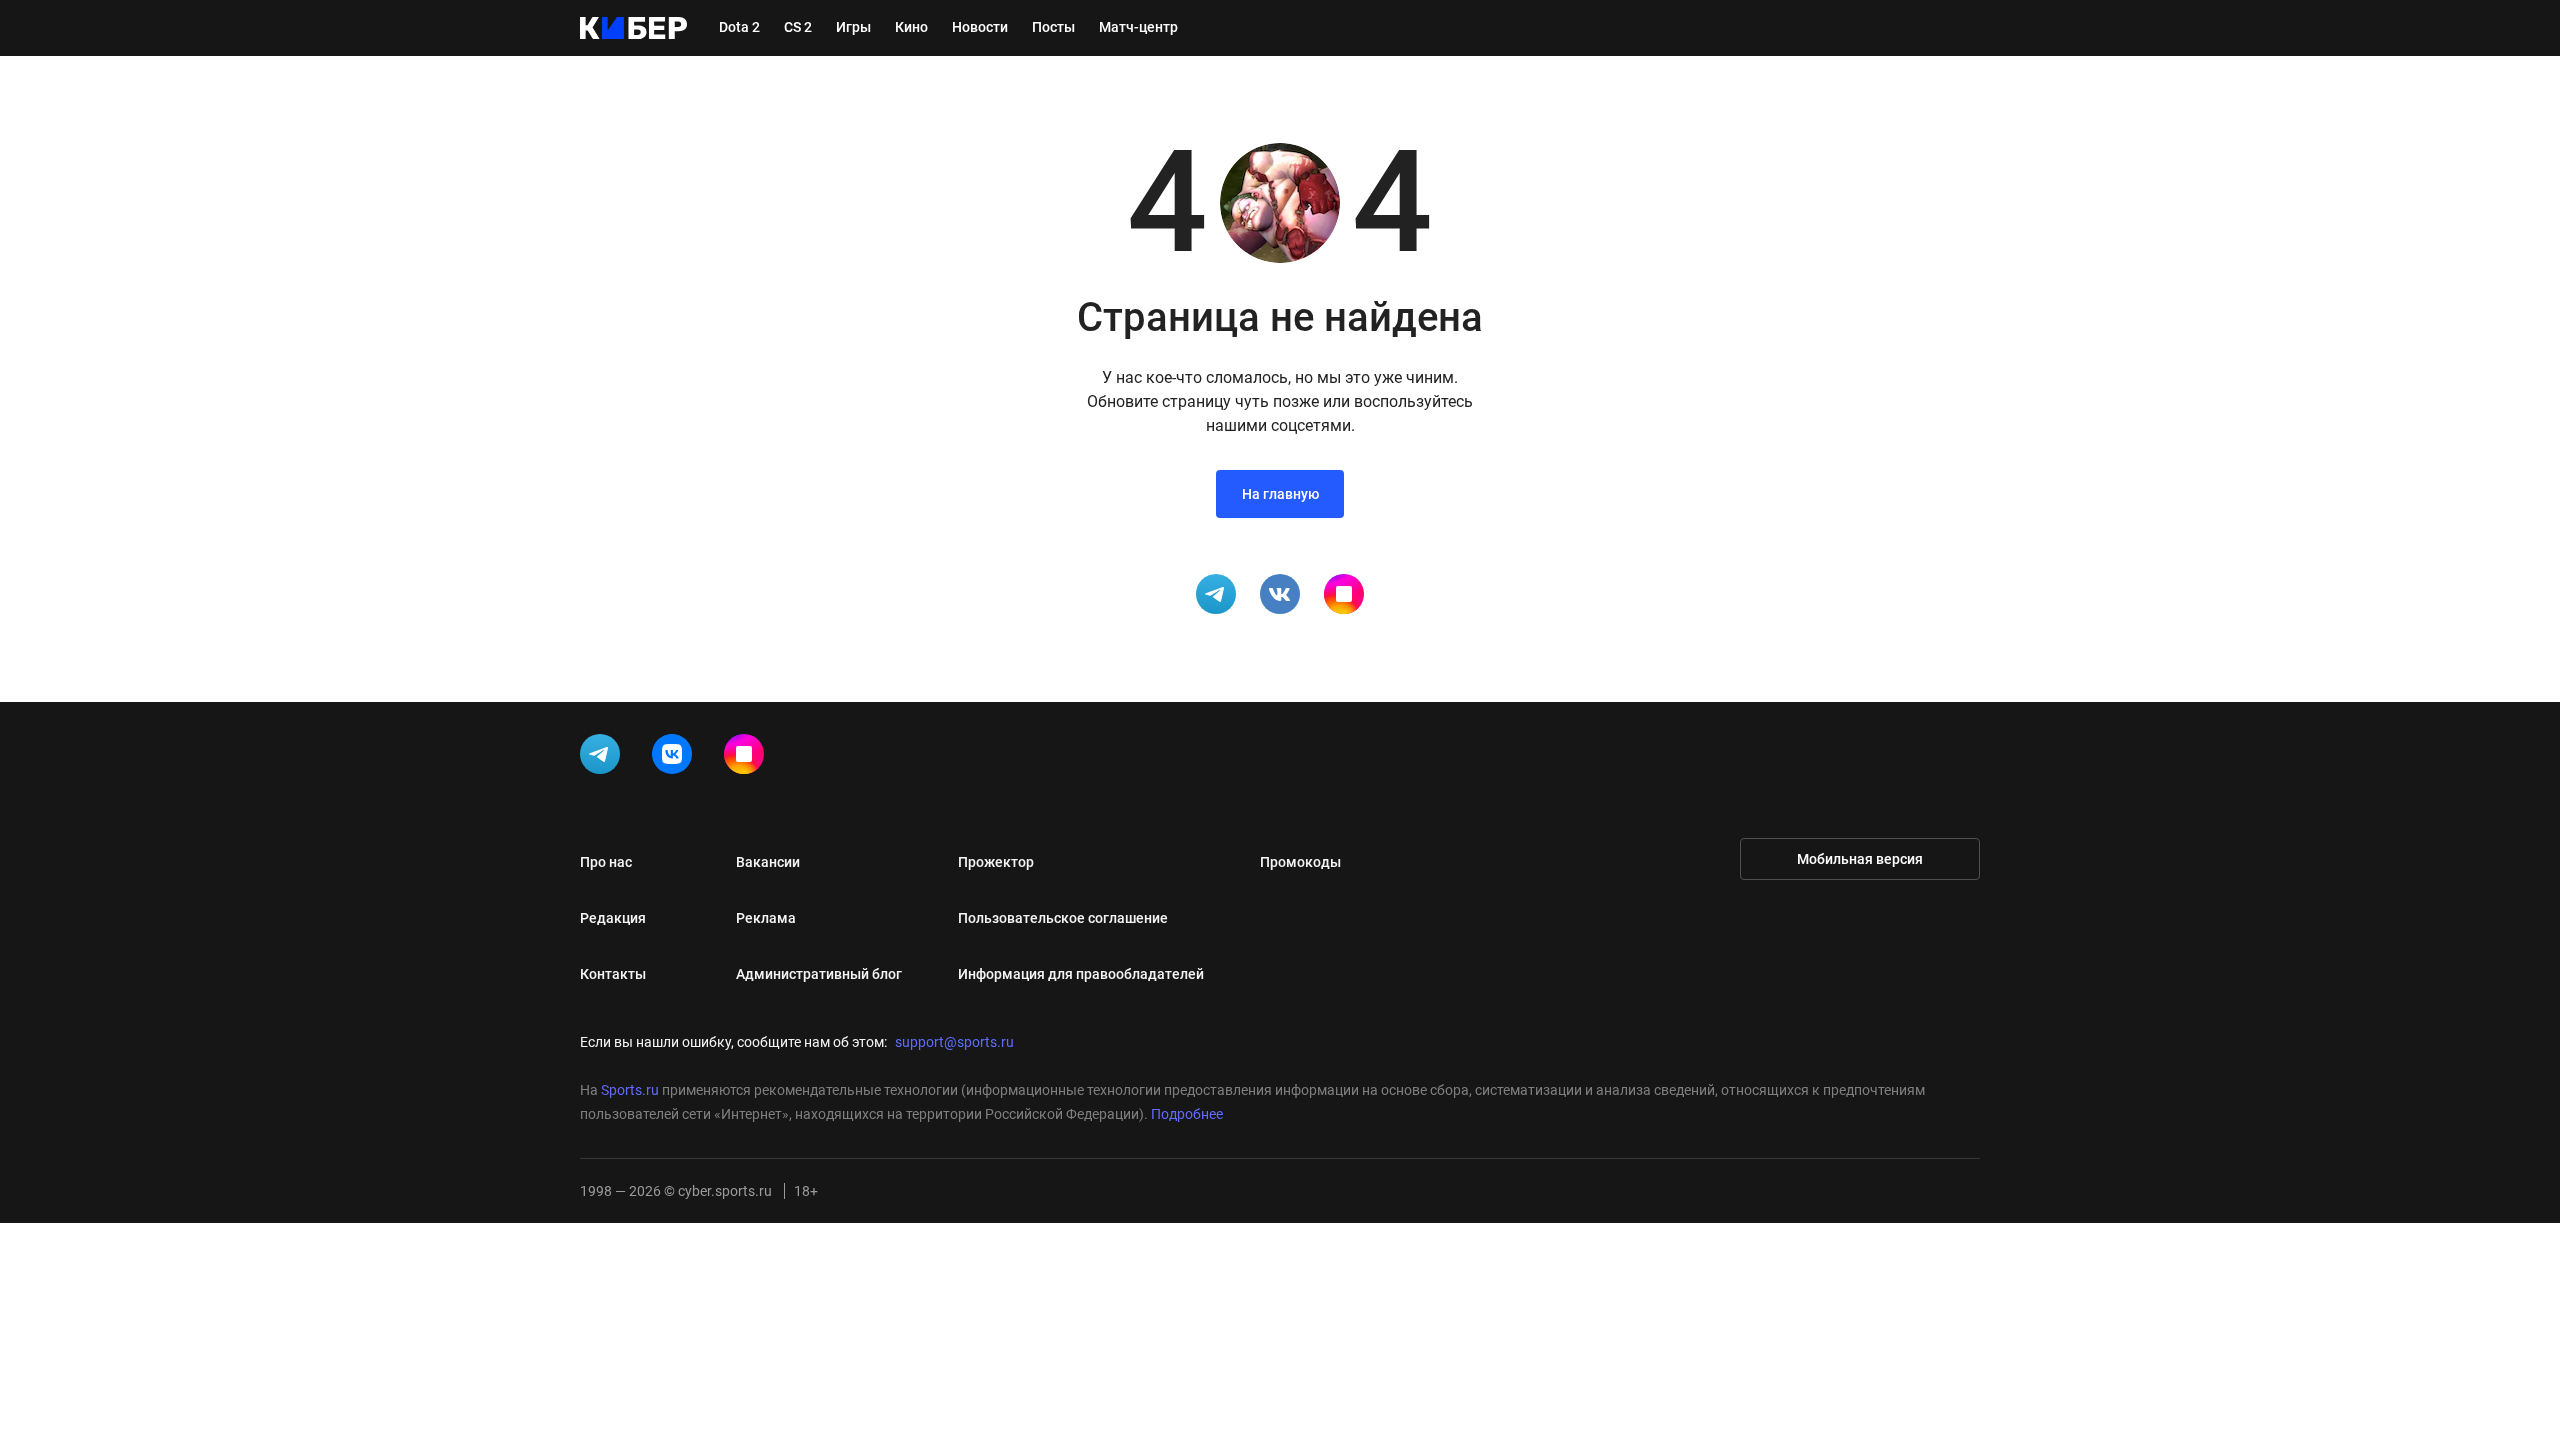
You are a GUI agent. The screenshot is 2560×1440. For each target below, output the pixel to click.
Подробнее (1187, 1114)
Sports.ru (630, 1090)
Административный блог (819, 974)
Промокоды (1300, 862)
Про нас (606, 862)
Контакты (613, 974)
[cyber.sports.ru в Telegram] (604, 758)
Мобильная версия (1860, 859)
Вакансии (768, 862)
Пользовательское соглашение (1063, 918)
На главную (1280, 494)
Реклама (766, 918)
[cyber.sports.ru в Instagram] (748, 758)
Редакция (613, 918)
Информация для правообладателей (1081, 974)
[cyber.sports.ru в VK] (676, 758)
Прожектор (996, 862)
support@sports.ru (954, 1042)
